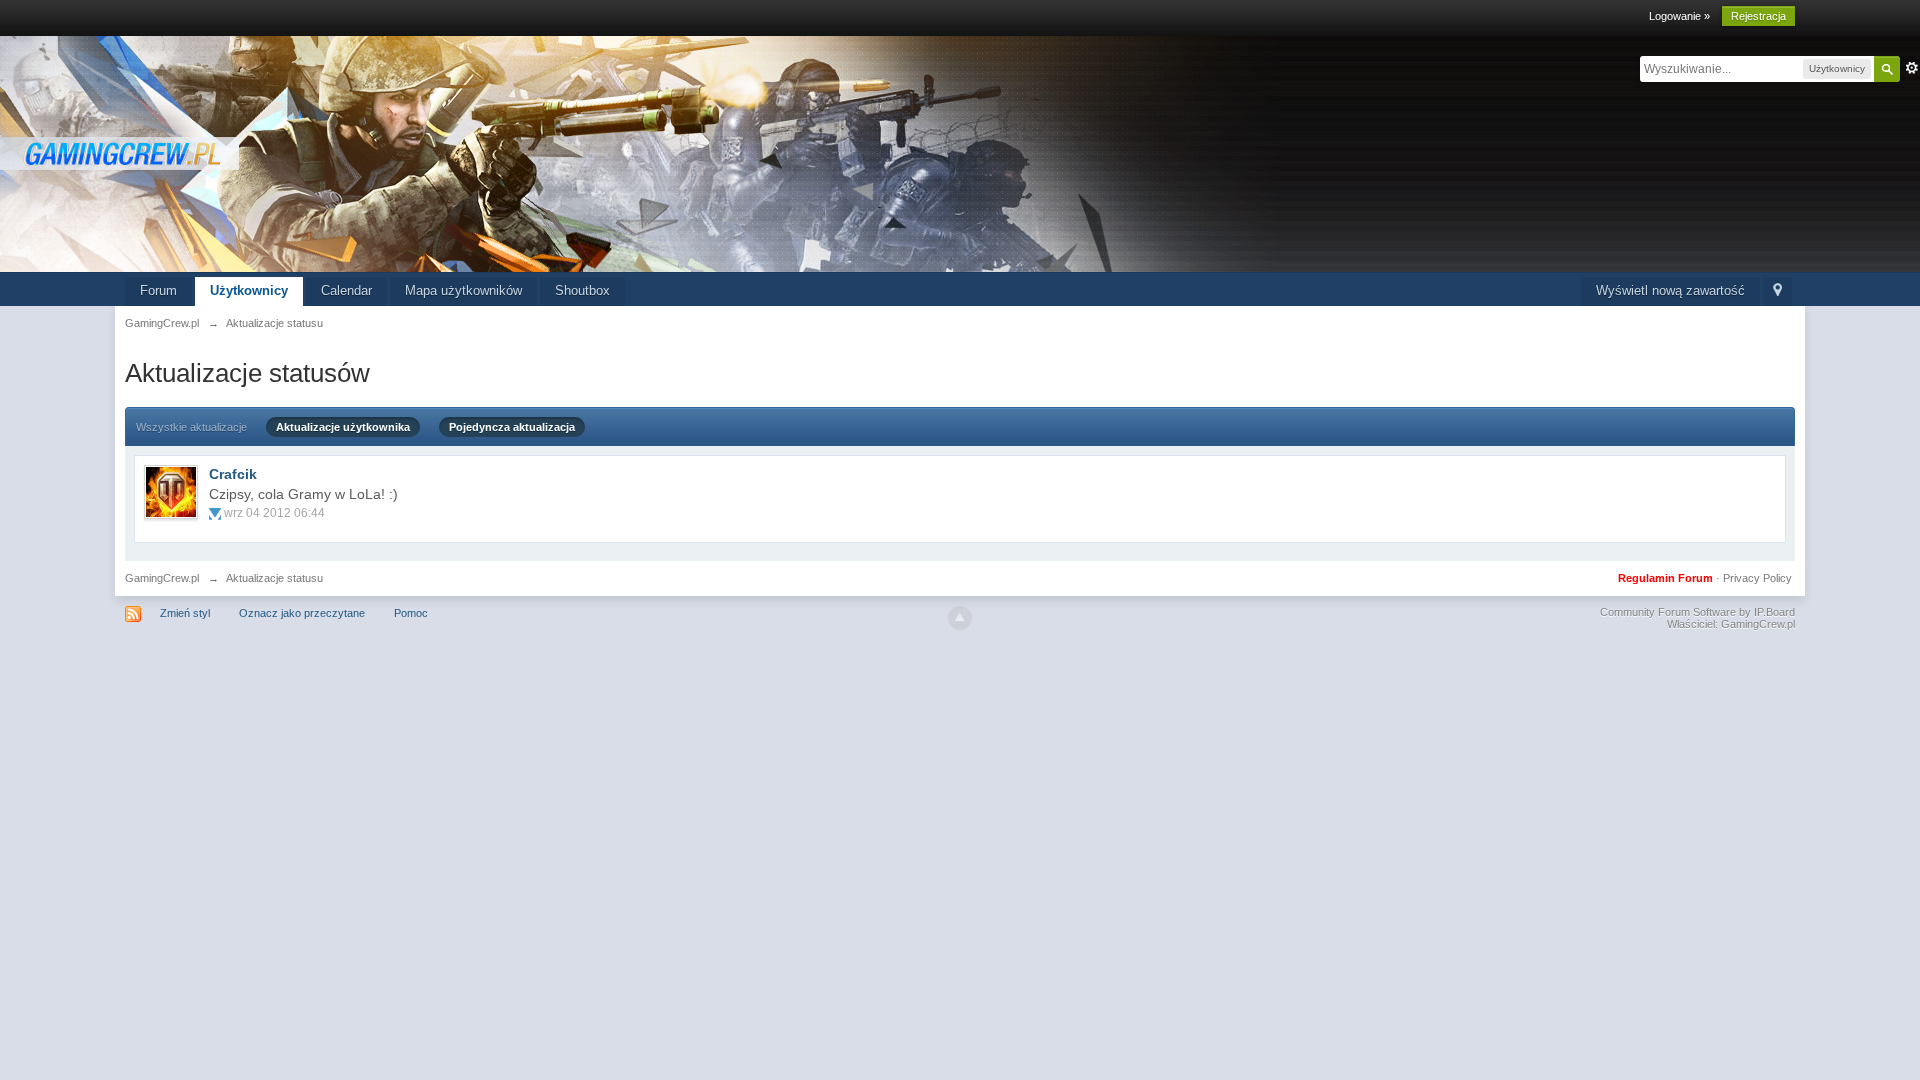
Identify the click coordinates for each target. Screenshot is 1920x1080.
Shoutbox (582, 290)
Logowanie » (1679, 16)
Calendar (346, 290)
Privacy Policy (1757, 578)
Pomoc (411, 613)
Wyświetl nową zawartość (1670, 290)
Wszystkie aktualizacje (191, 427)
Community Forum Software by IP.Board (1697, 612)
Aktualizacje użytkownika (343, 427)
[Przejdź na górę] (960, 618)
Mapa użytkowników (463, 290)
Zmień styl (185, 613)
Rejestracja (1758, 16)
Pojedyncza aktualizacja (512, 427)
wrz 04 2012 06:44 (274, 513)
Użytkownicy (249, 290)
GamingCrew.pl (162, 578)
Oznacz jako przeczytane (302, 613)
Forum (158, 290)
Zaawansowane (1912, 68)
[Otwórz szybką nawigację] (1777, 291)
